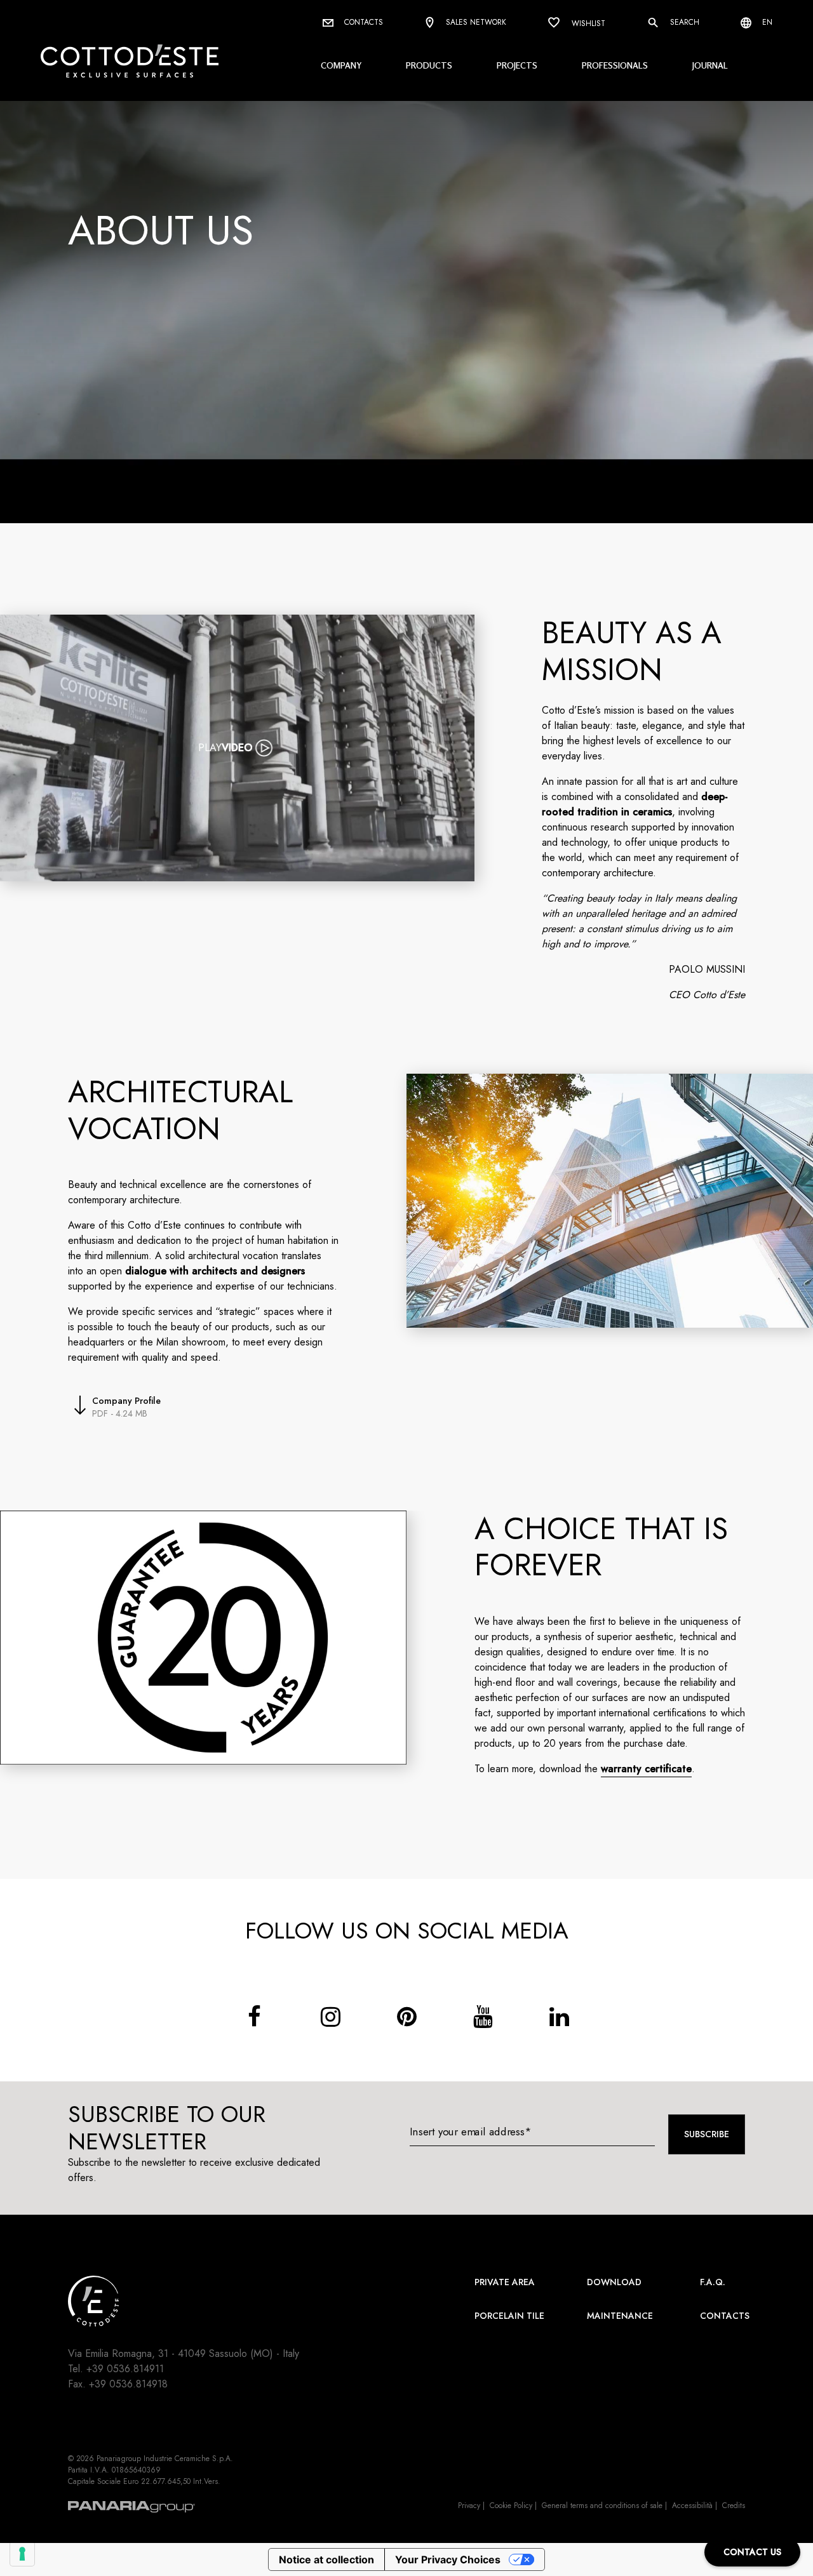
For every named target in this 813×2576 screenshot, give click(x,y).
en (766, 22)
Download (614, 2282)
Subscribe (707, 2134)
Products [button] (429, 65)
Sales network (475, 22)
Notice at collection (326, 2559)
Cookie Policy (511, 2506)
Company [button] (341, 65)
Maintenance (620, 2316)
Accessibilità (692, 2506)
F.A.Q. (713, 2282)
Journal (710, 65)
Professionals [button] (615, 65)
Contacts (362, 22)
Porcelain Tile (509, 2316)
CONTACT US (752, 2552)
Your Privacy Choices (448, 2559)
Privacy (469, 2506)
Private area (505, 2282)
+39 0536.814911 (125, 2369)
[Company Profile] (80, 1407)
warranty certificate (646, 1769)
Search (683, 22)
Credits (734, 2506)
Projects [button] (517, 65)
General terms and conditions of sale (602, 2506)
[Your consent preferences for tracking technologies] (22, 2554)
